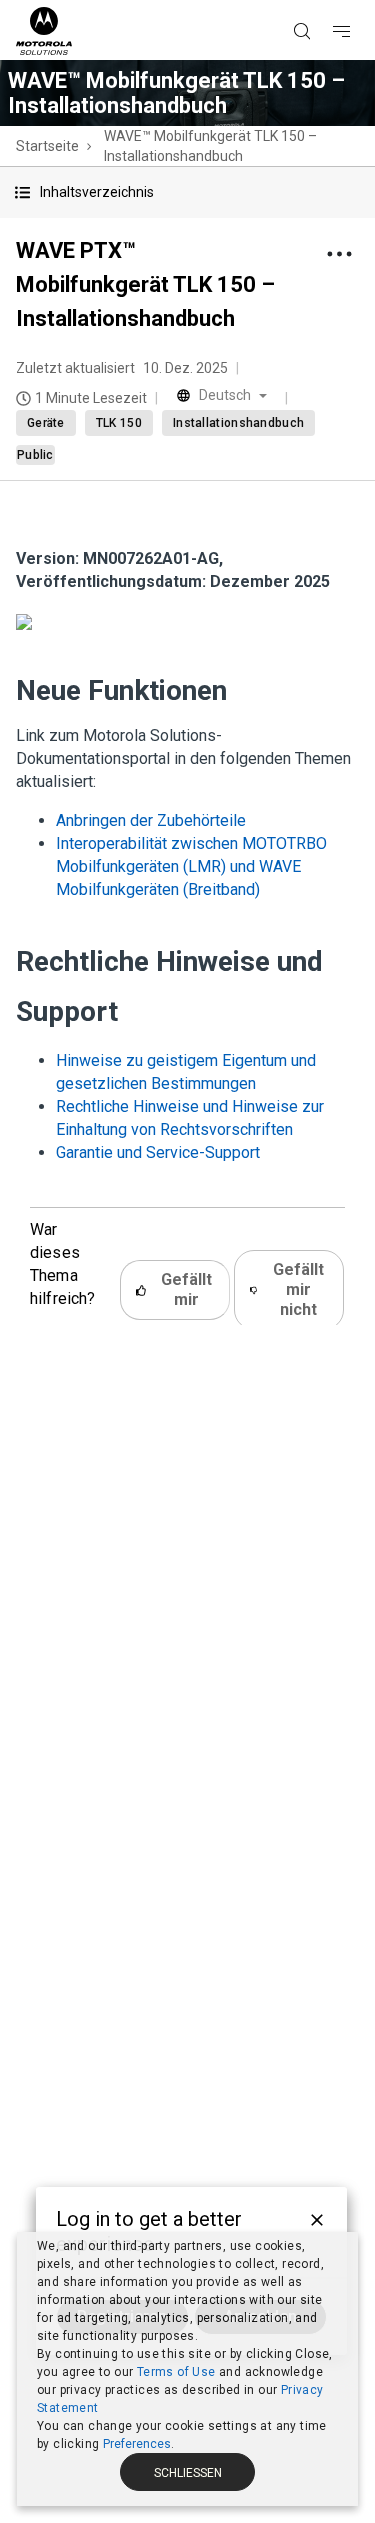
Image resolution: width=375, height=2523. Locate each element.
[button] (187, 192)
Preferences (137, 2444)
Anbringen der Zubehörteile (151, 820)
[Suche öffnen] (327, 1)
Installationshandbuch (238, 423)
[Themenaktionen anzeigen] (339, 254)
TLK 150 (119, 423)
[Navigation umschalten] (359, 1)
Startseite (47, 146)
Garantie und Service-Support (158, 1152)
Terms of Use (176, 2372)
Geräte (46, 423)
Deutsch (225, 395)
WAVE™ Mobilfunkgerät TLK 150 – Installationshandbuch (210, 146)
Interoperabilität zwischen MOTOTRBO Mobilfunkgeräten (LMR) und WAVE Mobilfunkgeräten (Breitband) (191, 866)
